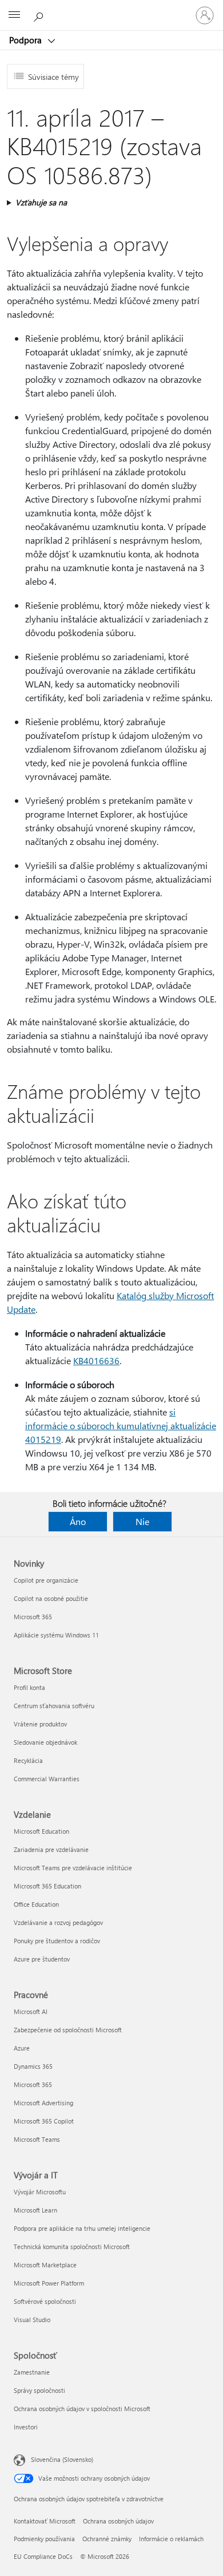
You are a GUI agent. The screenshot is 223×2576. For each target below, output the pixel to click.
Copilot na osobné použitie (51, 1598)
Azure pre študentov (42, 1959)
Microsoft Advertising (43, 2103)
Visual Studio (32, 2320)
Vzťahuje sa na (41, 202)
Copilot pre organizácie (46, 1580)
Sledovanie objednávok (45, 1742)
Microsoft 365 (33, 1617)
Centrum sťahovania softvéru (54, 1706)
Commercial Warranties (47, 1779)
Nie (142, 1521)
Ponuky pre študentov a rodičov (57, 1941)
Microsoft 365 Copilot (44, 2121)
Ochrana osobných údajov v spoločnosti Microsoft (82, 2409)
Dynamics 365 (33, 2066)
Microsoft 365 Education (47, 1886)
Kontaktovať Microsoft (45, 2521)
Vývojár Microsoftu (40, 2192)
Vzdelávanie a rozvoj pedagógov (58, 1922)
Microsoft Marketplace (45, 2265)
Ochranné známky (107, 2539)
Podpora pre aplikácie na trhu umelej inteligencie (82, 2228)
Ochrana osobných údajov (118, 2521)
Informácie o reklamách (171, 2539)
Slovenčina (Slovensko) (62, 2459)
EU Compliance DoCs (43, 2556)
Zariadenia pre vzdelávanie (51, 1849)
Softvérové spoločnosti (45, 2301)
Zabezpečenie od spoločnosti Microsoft (68, 2030)
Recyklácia (28, 1760)
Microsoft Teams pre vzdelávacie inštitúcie (73, 1868)
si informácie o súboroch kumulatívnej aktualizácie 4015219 (121, 1426)
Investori (26, 2427)
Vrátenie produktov (40, 1724)
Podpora (27, 40)
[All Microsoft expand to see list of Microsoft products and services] (14, 15)
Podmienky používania (44, 2539)
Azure (22, 2048)
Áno (78, 1521)
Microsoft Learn (35, 2210)
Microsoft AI (31, 2011)
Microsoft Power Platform (49, 2283)
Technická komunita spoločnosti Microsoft (72, 2247)
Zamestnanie (32, 2372)
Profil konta (29, 1687)
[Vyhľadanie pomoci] (40, 15)
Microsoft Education (41, 1831)
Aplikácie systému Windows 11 (56, 1635)
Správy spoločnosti (39, 2390)
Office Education (36, 1904)
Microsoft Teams (37, 2139)
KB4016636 (96, 1360)
